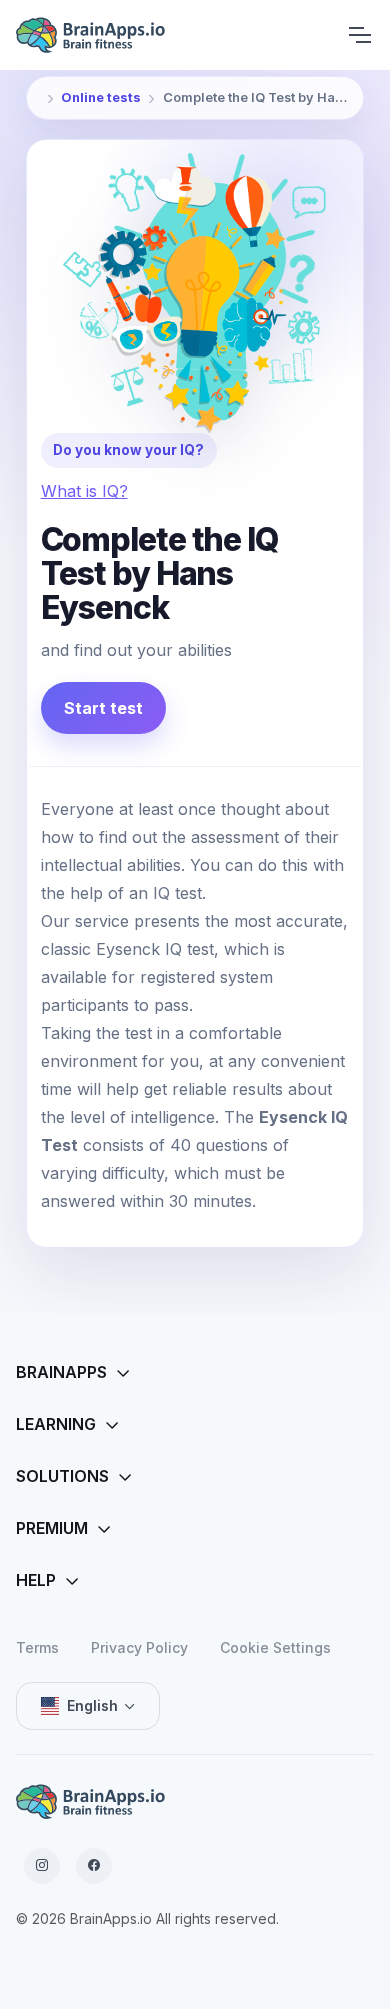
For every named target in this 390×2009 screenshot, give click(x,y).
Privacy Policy (139, 1647)
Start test (103, 708)
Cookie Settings (275, 1647)
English (92, 1705)
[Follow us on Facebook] (94, 1866)
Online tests (101, 97)
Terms (37, 1647)
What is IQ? (84, 491)
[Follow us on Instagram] (42, 1866)
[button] (195, 1373)
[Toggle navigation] (359, 35)
